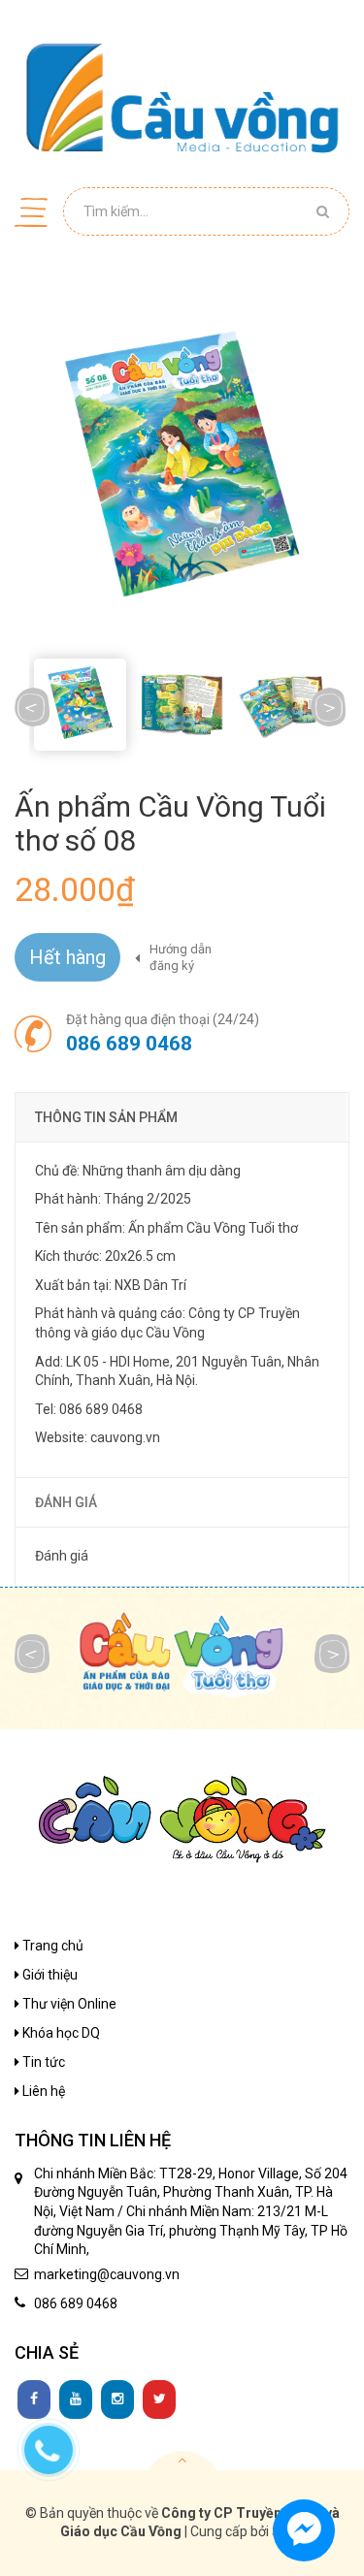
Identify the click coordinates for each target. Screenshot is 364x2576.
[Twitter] (159, 2399)
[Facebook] (34, 2399)
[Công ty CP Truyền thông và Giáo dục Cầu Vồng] (182, 97)
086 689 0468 (129, 1044)
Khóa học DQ (60, 2033)
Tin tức (42, 2062)
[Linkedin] (76, 2399)
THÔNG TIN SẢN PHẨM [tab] (106, 1117)
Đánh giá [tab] (66, 1502)
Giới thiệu (49, 1975)
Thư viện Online (68, 2004)
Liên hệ (42, 2091)
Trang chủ (51, 1946)
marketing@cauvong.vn (107, 2274)
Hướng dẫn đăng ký (181, 957)
